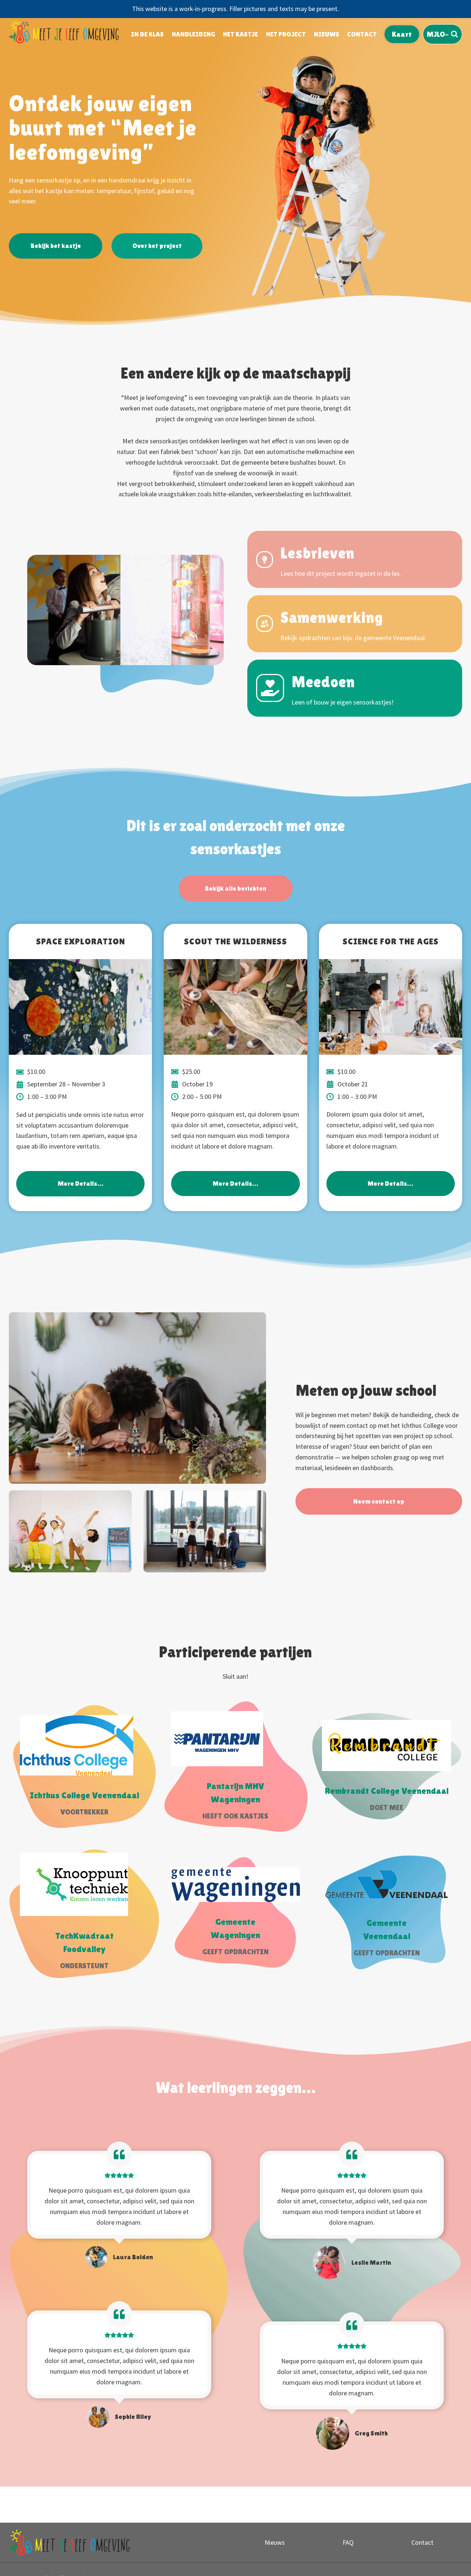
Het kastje (240, 34)
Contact (362, 34)
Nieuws (327, 34)
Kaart (402, 34)
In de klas (147, 34)
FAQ (348, 2542)
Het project (286, 34)
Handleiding (194, 34)
